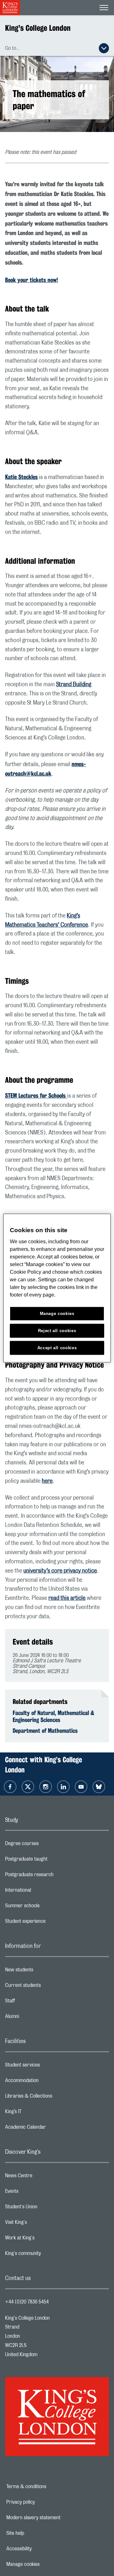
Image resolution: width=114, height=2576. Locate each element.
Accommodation (47, 2082)
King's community (48, 2255)
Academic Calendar (51, 2129)
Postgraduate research (54, 1876)
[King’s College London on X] (28, 1787)
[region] (57, 1288)
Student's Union (46, 2208)
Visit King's (41, 2224)
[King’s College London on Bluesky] (99, 1787)
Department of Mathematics (45, 1731)
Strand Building (74, 685)
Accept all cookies (57, 1347)
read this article (67, 1598)
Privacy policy (42, 2502)
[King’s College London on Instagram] (46, 1787)
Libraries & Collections (54, 2098)
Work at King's (45, 2239)
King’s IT (38, 2113)
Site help (37, 2533)
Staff (35, 2002)
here (47, 1481)
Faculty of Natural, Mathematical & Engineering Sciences (54, 1716)
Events (37, 2193)
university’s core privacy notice (60, 1571)
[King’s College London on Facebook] (10, 1787)
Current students (48, 1987)
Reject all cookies (57, 1330)
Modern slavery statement (53, 2518)
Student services (48, 2067)
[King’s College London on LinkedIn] (63, 1787)
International (43, 1892)
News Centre (44, 2177)
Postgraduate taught (51, 1861)
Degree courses (47, 1845)
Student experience (51, 1923)
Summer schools (47, 1907)
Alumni (37, 2018)
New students (44, 1971)
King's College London (38, 28)
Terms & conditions (48, 2487)
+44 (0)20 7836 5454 (27, 2302)
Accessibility (41, 2549)
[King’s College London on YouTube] (81, 1787)
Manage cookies (45, 2564)
